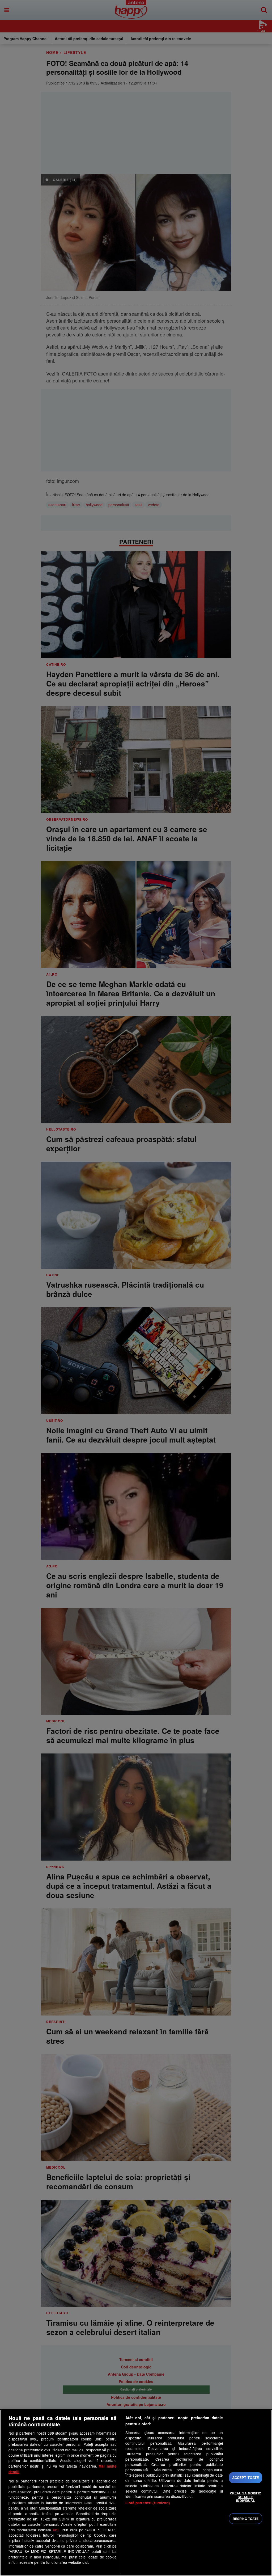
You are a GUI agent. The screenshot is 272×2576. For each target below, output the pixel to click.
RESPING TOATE (246, 2519)
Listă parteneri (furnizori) (148, 2503)
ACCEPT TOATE (246, 2478)
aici (56, 2530)
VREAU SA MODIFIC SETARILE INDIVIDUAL (245, 2497)
